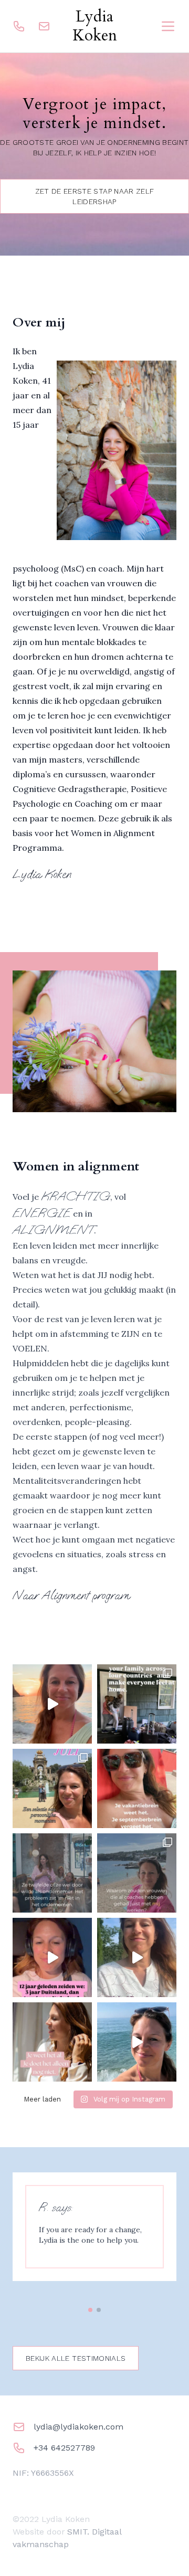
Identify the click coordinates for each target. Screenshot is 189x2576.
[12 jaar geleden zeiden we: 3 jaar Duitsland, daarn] (52, 1957)
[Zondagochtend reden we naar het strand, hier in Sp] (137, 2042)
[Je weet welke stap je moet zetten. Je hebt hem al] (52, 2042)
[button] (90, 2310)
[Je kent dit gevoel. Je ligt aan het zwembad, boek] (137, 1788)
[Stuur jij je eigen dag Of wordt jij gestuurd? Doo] (52, 1704)
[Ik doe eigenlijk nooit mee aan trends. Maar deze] (137, 1704)
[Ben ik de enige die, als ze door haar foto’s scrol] (52, 1788)
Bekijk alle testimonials (76, 2358)
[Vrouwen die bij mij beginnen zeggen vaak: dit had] (137, 1873)
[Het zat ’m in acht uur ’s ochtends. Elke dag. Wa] (52, 1873)
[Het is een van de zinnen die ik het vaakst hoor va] (137, 1957)
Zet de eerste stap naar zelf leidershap (95, 196)
